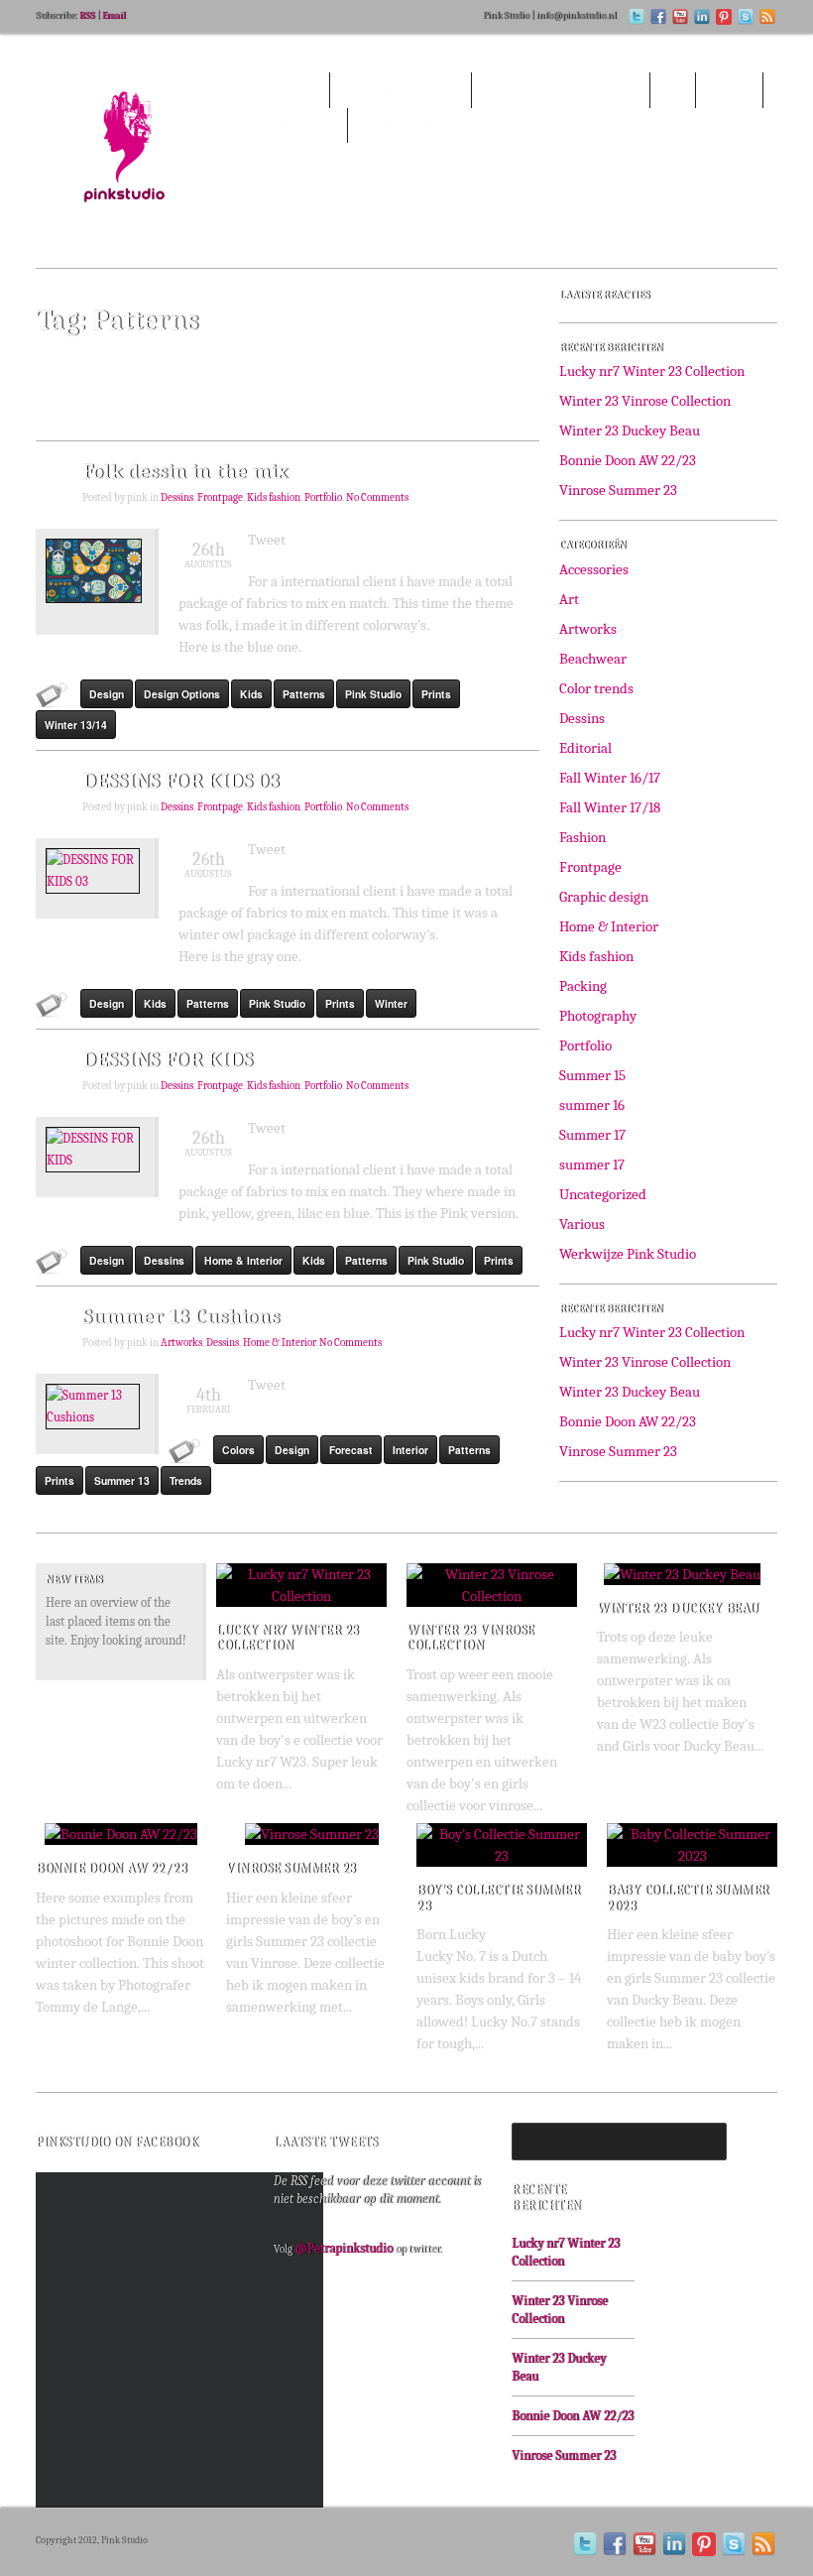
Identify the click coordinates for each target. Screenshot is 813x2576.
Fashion (582, 837)
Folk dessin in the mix (185, 471)
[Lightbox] (356, 1591)
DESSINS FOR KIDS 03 (181, 781)
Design (107, 694)
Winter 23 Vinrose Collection (645, 401)
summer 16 (592, 1105)
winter (391, 1003)
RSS (87, 16)
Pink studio (373, 694)
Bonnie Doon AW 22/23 (628, 460)
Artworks (181, 1343)
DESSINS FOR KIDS (168, 1059)
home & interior (243, 1260)
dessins (164, 1260)
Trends (186, 1480)
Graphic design (604, 897)
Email (114, 16)
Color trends (596, 688)
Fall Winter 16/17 (610, 778)
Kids (251, 694)
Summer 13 (122, 1480)
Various (582, 1224)
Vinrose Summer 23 (618, 490)
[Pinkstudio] (145, 158)
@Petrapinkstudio (344, 2248)
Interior (410, 1450)
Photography (598, 1016)
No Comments (377, 498)
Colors (238, 1450)
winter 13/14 (76, 725)
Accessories (594, 569)
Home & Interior (279, 1343)
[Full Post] (377, 1591)
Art (569, 599)
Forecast (351, 1450)
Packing (583, 986)
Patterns (304, 694)
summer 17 (592, 1165)
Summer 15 (592, 1075)
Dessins (177, 498)
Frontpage (220, 498)
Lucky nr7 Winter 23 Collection (652, 371)
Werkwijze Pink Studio (628, 1254)
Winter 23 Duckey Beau (630, 430)
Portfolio (323, 498)
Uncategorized (603, 1194)
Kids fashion (274, 498)
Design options (182, 694)
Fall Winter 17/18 (610, 807)
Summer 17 (592, 1135)
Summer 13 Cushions (181, 1316)
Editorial (585, 748)
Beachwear (593, 659)
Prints (436, 694)
